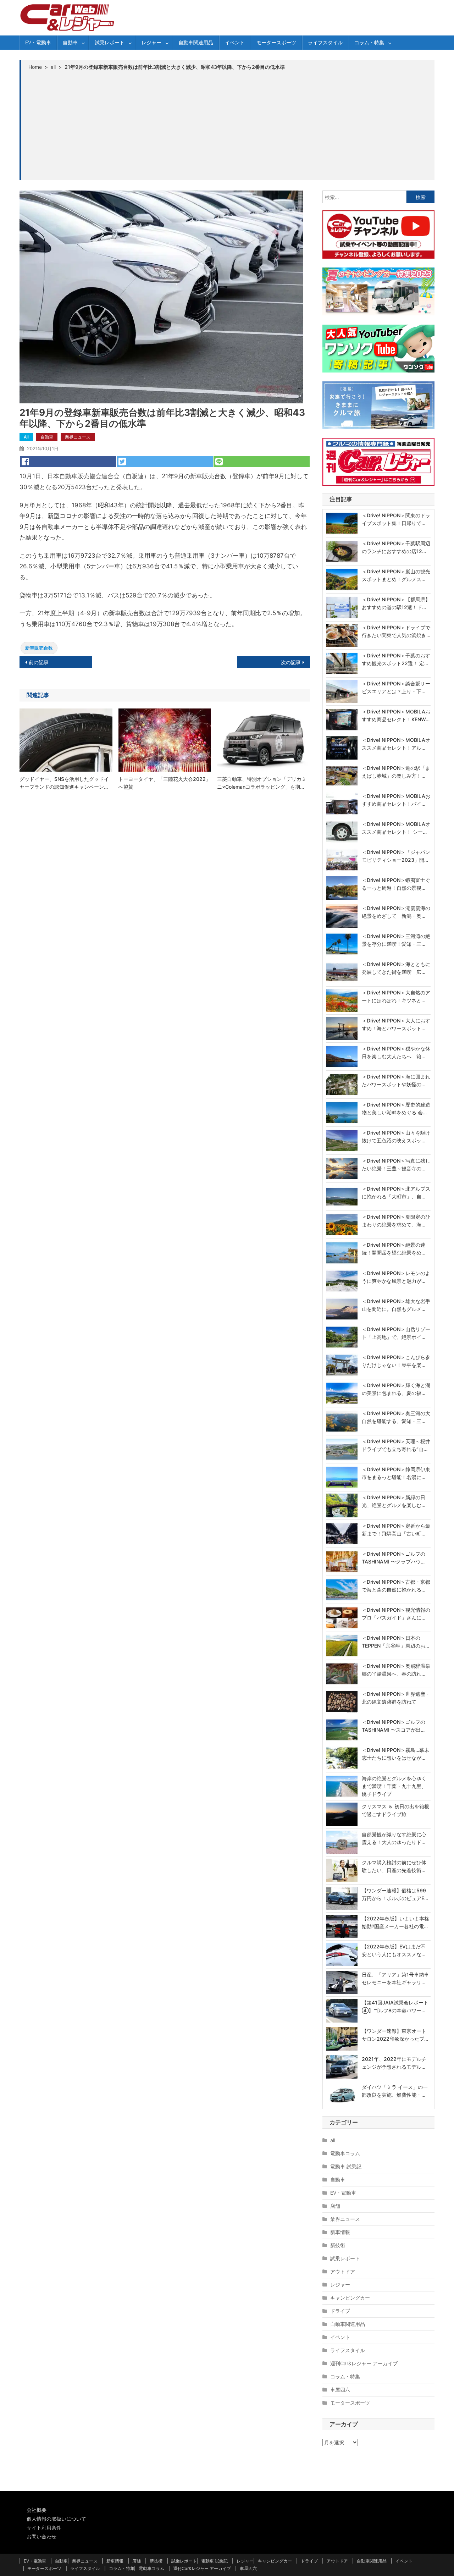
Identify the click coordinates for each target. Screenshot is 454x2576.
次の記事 (291, 662)
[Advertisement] (228, 125)
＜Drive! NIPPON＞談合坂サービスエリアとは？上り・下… (396, 687)
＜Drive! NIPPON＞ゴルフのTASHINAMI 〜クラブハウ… (394, 1558)
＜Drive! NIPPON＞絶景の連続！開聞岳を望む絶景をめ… (394, 1249)
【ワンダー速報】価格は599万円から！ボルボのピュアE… (395, 1894)
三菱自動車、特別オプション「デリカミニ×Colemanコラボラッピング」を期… (262, 783)
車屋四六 (340, 2390)
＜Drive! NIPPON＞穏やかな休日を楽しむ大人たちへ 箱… (396, 1052)
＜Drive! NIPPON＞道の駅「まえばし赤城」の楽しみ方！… (396, 772)
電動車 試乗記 (346, 2166)
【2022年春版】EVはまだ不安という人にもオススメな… (394, 1950)
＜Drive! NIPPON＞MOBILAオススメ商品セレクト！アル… (396, 744)
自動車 (70, 42)
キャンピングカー (350, 2298)
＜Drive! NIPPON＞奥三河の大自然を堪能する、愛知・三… (396, 1417)
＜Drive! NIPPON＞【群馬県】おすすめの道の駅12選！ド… (396, 603)
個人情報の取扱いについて (56, 2519)
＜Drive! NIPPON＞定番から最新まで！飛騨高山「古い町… (396, 1530)
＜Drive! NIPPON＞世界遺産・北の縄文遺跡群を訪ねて (396, 1698)
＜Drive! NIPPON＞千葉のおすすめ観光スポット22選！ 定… (396, 659)
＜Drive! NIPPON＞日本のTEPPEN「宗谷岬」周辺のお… (395, 1642)
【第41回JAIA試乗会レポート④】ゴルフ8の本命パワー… (395, 2006)
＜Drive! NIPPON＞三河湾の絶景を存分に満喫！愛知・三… (396, 940)
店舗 (335, 2206)
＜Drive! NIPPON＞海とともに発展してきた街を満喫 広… (396, 968)
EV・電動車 (38, 42)
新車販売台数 (39, 648)
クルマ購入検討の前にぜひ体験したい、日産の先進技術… (394, 1866)
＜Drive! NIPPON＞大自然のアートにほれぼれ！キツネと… (396, 996)
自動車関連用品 (196, 42)
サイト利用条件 (44, 2528)
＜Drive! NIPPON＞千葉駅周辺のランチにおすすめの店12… (396, 547)
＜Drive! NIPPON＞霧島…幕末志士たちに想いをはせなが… (395, 1754)
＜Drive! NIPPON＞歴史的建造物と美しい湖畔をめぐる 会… (396, 1108)
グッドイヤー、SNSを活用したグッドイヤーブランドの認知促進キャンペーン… (64, 783)
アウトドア (343, 2271)
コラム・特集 (369, 42)
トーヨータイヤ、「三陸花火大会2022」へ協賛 (165, 783)
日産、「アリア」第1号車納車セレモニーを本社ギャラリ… (395, 1978)
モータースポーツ (276, 42)
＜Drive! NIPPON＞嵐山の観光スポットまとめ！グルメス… (396, 575)
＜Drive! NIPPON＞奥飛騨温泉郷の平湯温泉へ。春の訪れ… (396, 1670)
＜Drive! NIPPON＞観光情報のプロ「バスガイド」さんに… (396, 1614)
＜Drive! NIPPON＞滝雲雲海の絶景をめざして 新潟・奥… (396, 912)
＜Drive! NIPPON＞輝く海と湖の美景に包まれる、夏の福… (396, 1389)
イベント (235, 42)
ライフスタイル (325, 42)
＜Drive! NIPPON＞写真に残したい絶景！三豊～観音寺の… (396, 1165)
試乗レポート (110, 42)
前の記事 (39, 662)
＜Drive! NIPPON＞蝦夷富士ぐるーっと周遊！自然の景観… (396, 884)
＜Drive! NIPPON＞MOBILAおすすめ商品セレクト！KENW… (396, 715)
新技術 (338, 2245)
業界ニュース (78, 437)
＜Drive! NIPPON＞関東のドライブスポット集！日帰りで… (396, 519)
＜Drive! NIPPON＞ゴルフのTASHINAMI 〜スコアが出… (394, 1726)
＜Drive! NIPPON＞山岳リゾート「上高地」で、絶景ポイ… (396, 1333)
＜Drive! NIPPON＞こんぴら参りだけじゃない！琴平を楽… (396, 1361)
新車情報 (340, 2232)
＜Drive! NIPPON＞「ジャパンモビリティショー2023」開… (396, 856)
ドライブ (340, 2311)
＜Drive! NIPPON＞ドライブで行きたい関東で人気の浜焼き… (396, 631)
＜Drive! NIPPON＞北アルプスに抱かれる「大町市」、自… (396, 1193)
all (26, 437)
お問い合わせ (41, 2536)
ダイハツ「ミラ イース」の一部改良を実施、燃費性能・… (395, 2091)
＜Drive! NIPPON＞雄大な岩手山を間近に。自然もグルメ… (396, 1305)
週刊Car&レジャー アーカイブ (364, 2363)
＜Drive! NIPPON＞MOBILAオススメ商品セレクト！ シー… (396, 828)
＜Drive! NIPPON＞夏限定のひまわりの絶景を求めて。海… (396, 1221)
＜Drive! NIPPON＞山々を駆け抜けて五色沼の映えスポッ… (396, 1137)
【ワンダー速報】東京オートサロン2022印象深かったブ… (395, 2035)
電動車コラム (345, 2153)
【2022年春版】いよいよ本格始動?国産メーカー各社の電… (395, 1922)
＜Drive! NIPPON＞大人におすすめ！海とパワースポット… (396, 1024)
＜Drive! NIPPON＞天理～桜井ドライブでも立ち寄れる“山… (396, 1445)
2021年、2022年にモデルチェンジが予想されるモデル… (394, 2063)
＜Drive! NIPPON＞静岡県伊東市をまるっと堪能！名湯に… (396, 1473)
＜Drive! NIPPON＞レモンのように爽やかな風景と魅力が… (396, 1277)
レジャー (151, 42)
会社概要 (37, 2510)
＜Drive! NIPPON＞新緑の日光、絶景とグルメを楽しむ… (394, 1501)
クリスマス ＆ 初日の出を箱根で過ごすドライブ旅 (395, 1810)
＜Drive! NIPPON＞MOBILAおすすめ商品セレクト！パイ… (396, 800)
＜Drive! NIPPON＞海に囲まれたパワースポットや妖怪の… (396, 1080)
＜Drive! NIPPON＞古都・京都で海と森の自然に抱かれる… (396, 1586)
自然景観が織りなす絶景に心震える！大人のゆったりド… (394, 1838)
